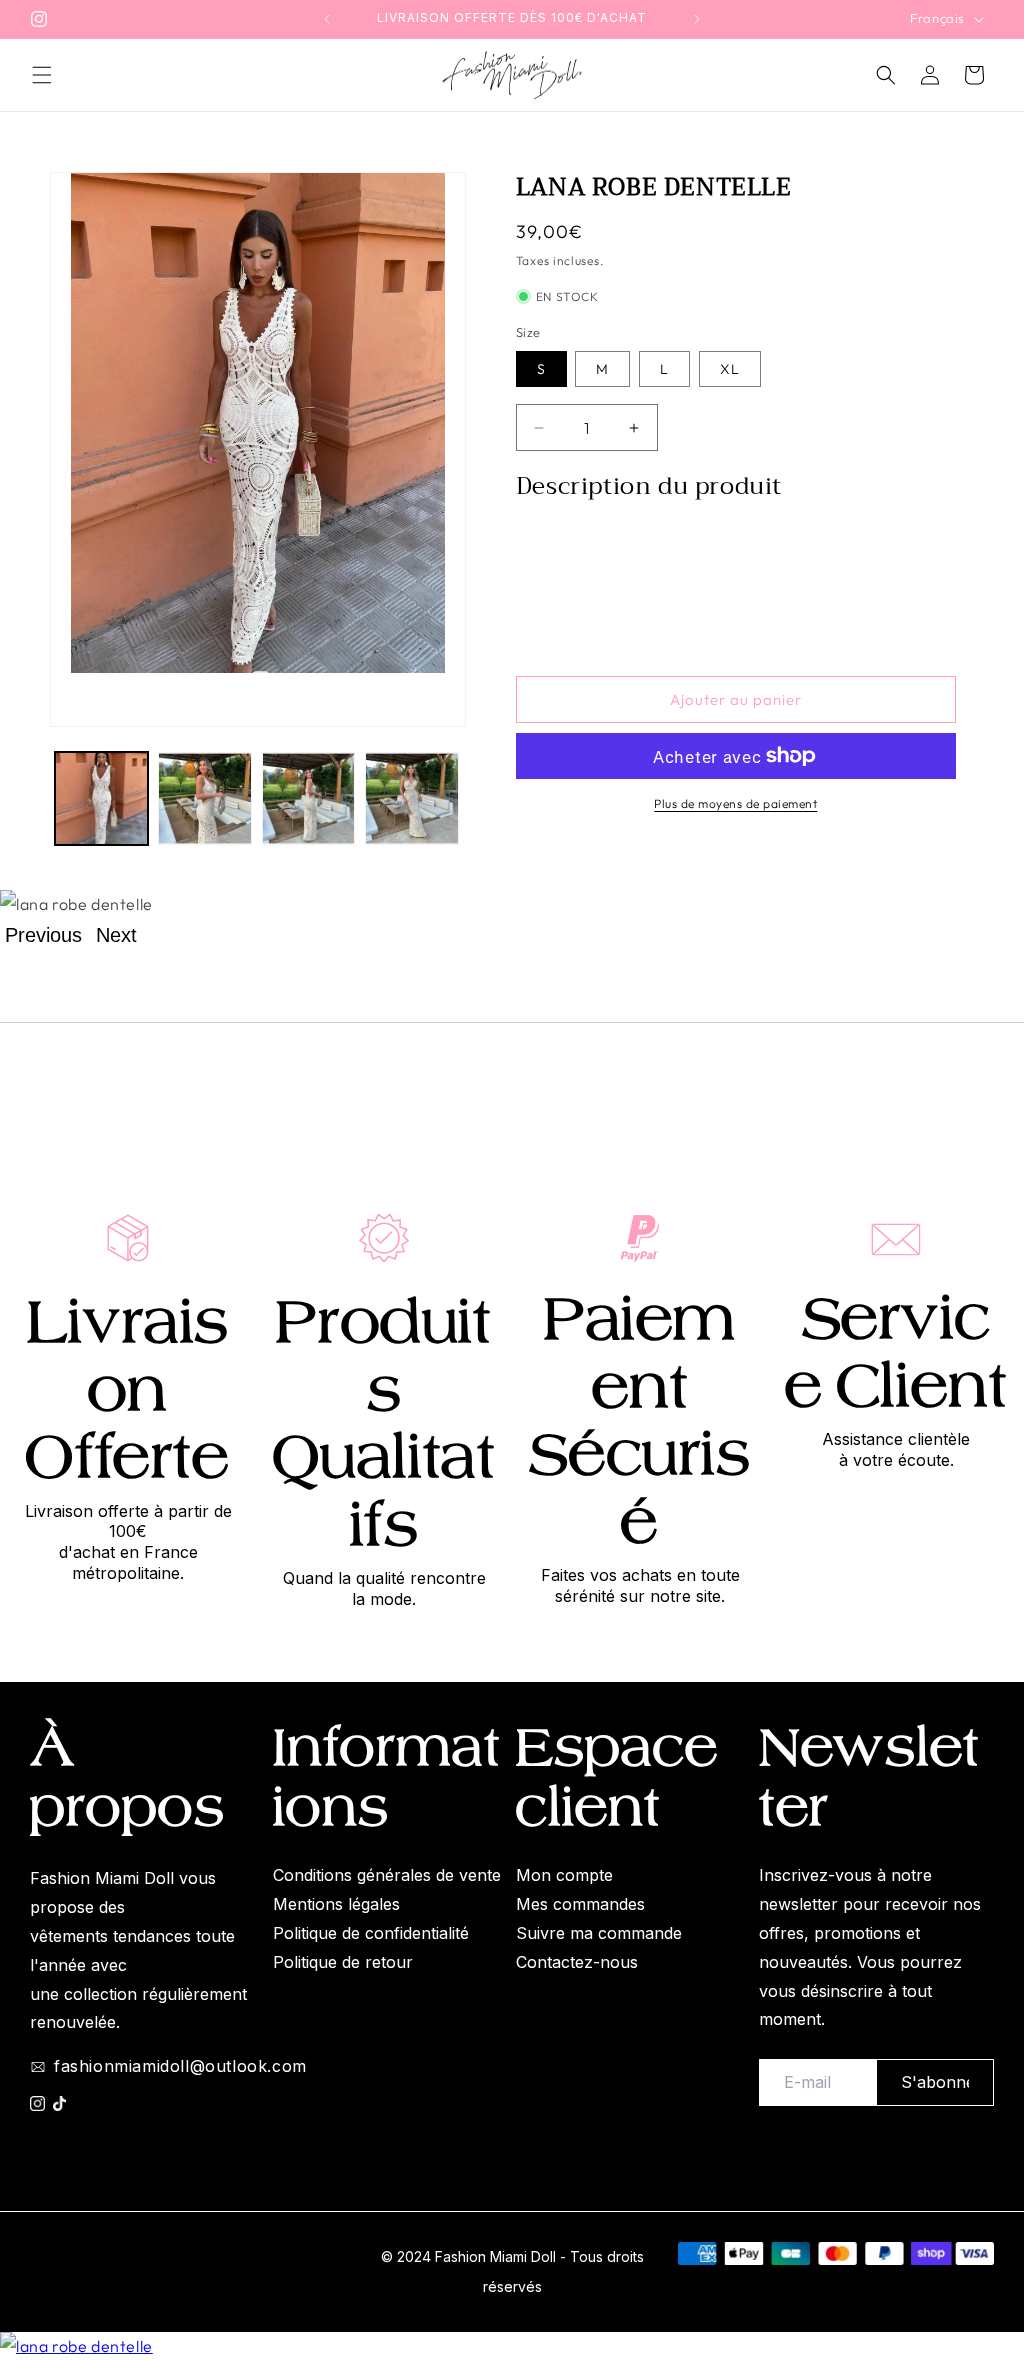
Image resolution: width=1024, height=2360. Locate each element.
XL (730, 369)
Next (116, 935)
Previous (43, 935)
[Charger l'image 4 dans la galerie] (411, 798)
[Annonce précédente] (327, 19)
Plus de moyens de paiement (735, 803)
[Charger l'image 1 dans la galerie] (101, 798)
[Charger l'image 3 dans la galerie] (308, 798)
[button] (42, 75)
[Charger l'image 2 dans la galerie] (204, 798)
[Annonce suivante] (697, 19)
